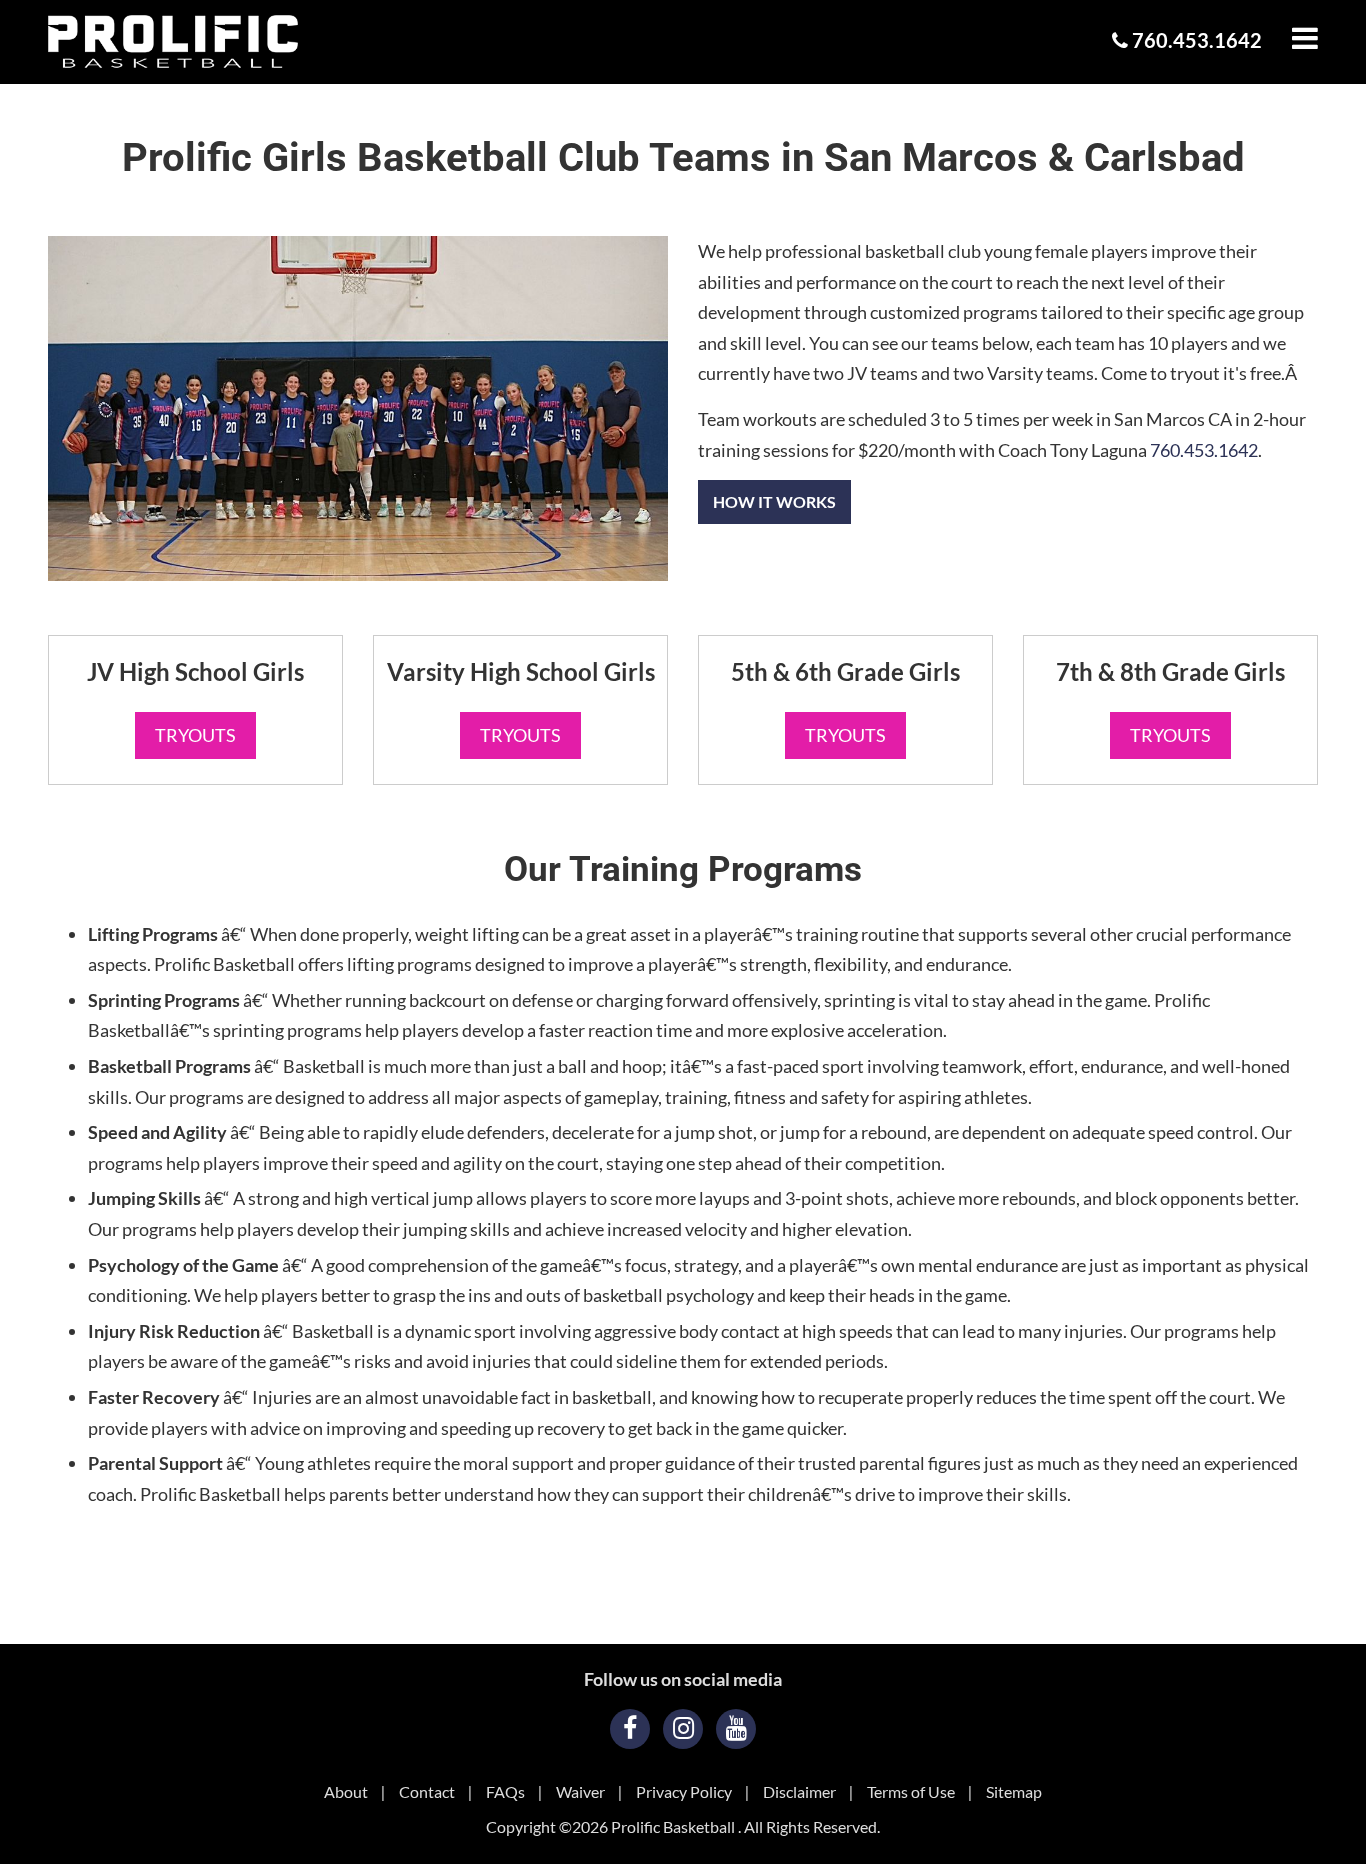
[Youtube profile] (736, 1729)
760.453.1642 (1195, 40)
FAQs (505, 1791)
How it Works (774, 501)
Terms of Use (911, 1791)
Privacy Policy (684, 1791)
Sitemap (1014, 1791)
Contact (427, 1791)
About (346, 1791)
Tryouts (195, 735)
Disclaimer (799, 1791)
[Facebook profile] (630, 1729)
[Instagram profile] (683, 1729)
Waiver (580, 1791)
